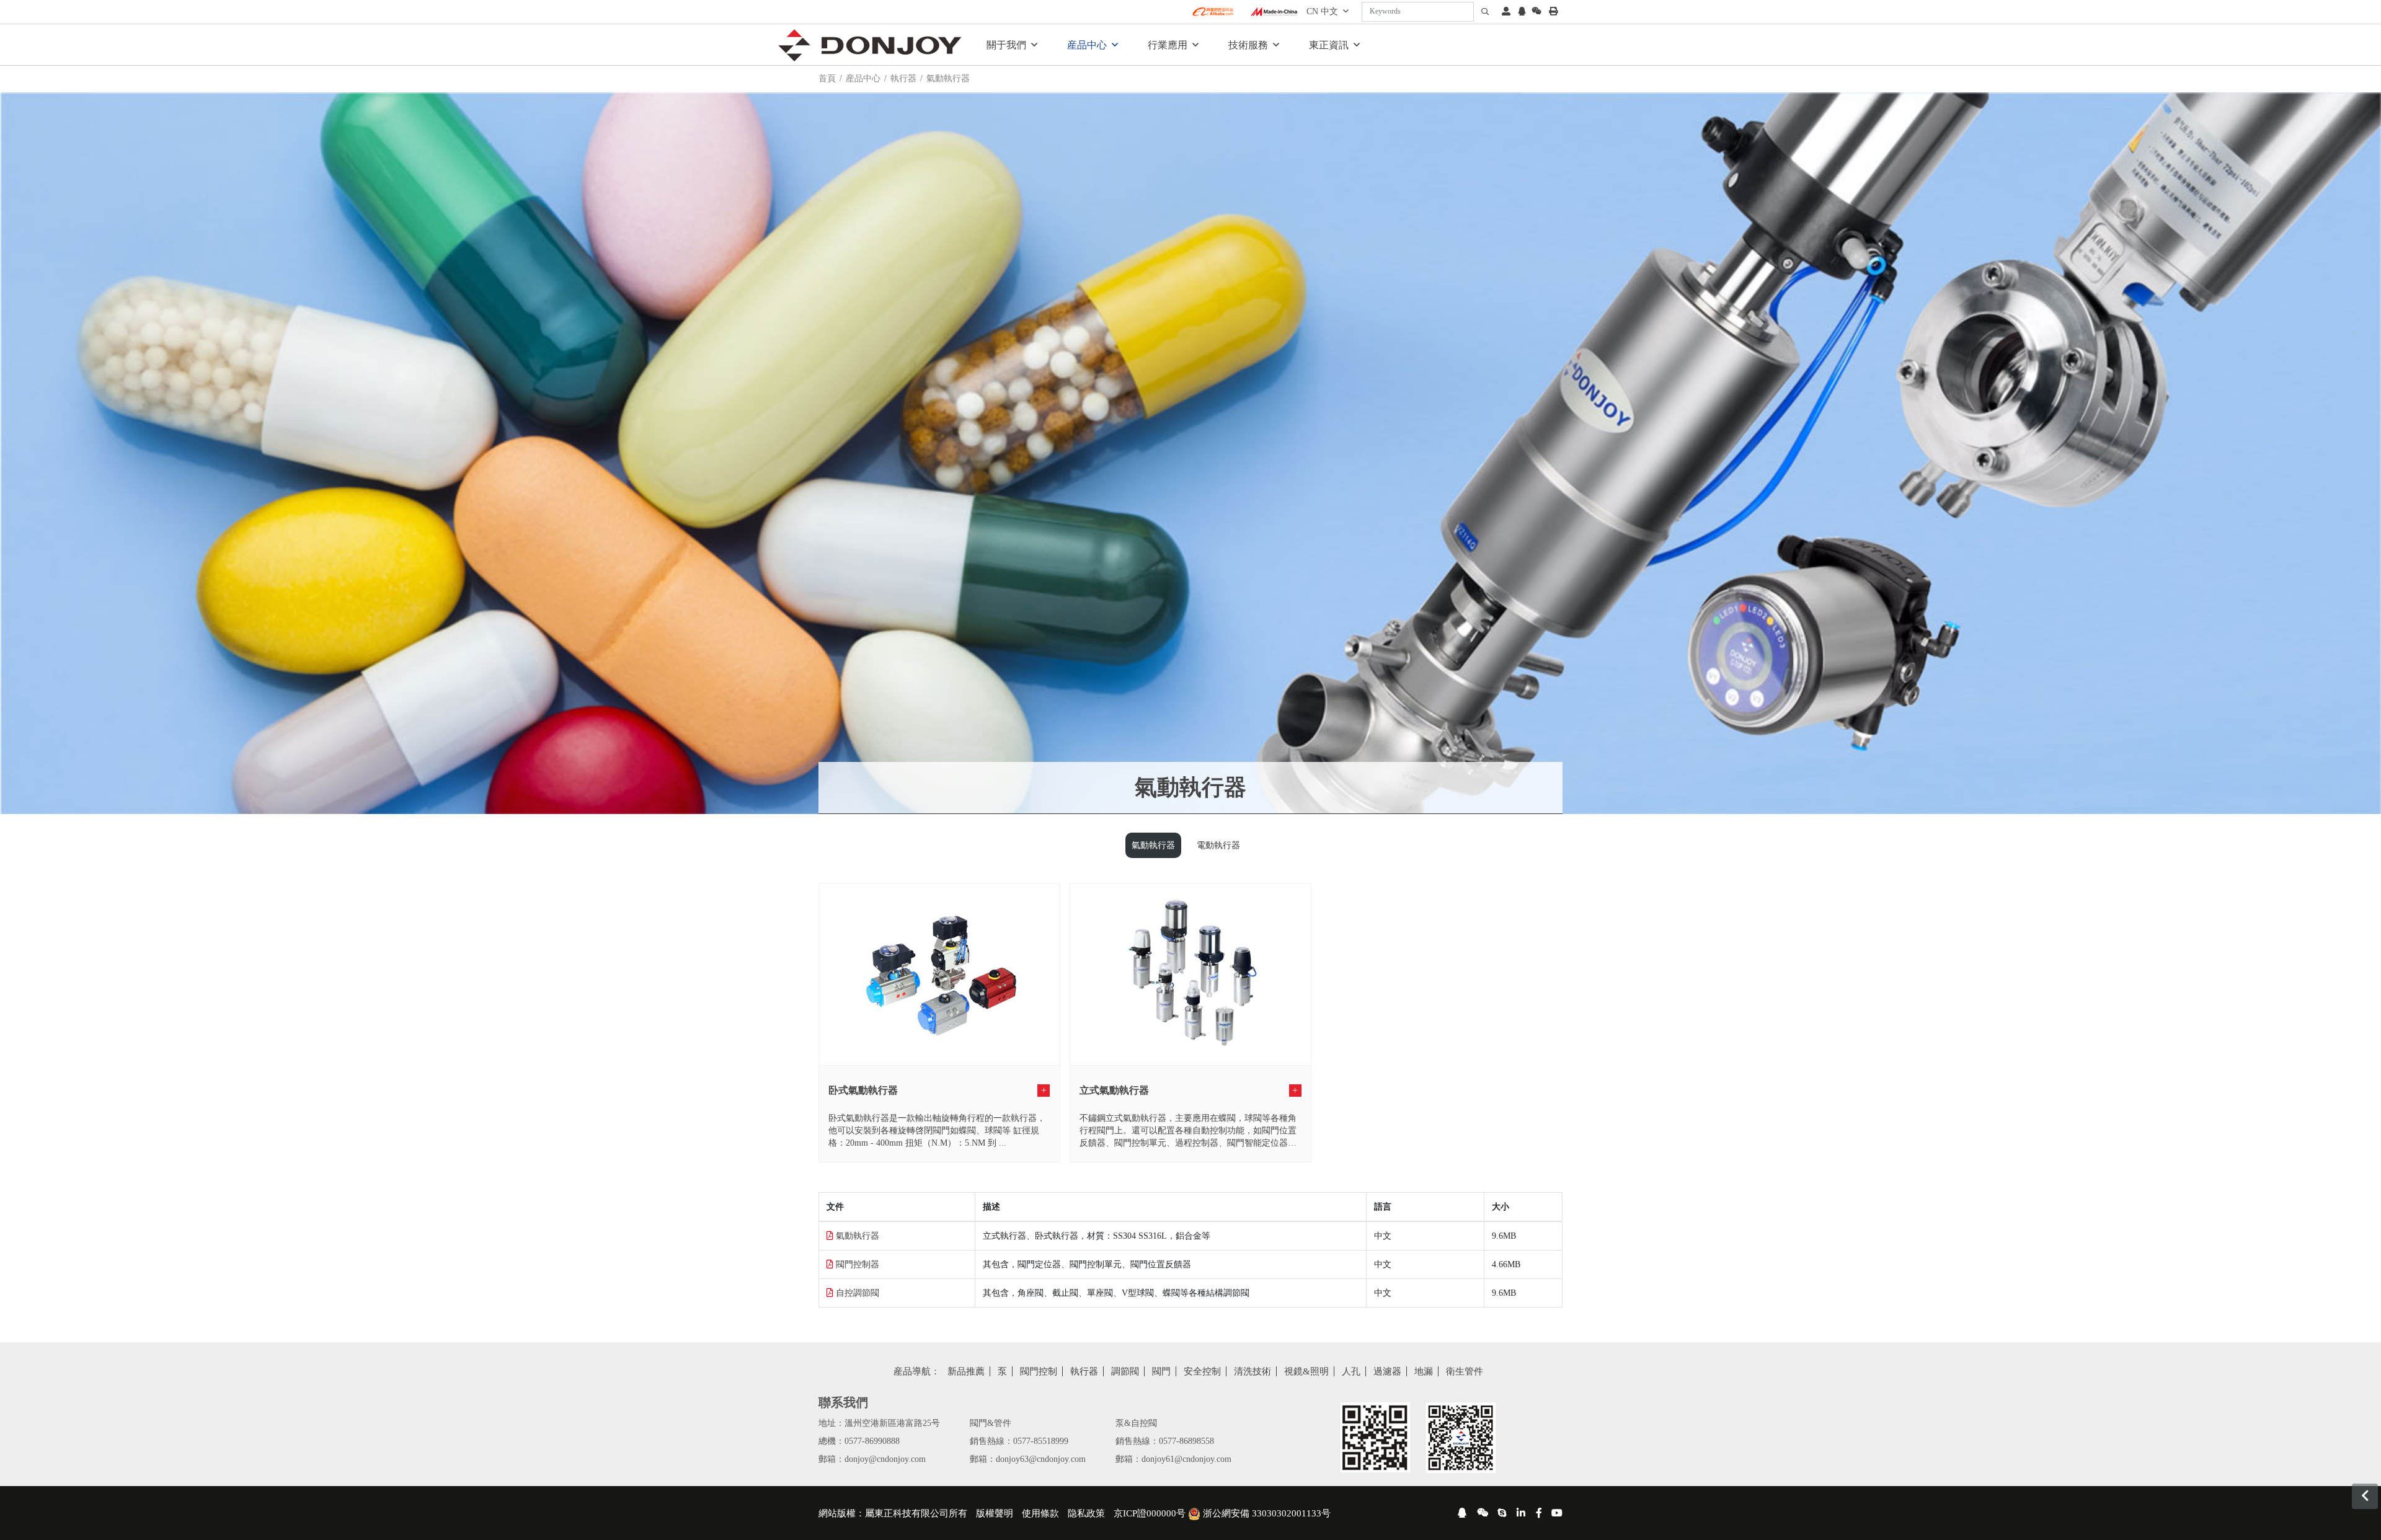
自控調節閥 (858, 1293)
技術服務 (1248, 45)
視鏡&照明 (1306, 1371)
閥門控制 (1039, 1371)
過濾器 (1387, 1371)
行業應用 (1168, 45)
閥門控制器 (858, 1264)
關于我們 (1006, 45)
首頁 (827, 78)
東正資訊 (1329, 45)
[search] (1485, 12)
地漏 (1424, 1371)
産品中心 (1087, 45)
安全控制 (1202, 1371)
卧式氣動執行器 (863, 1090)
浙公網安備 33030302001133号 (1266, 1513)
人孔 (1351, 1371)
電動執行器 (1218, 845)
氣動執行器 (1153, 845)
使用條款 (1040, 1513)
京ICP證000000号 (1150, 1513)
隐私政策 (1086, 1513)
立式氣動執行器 (1114, 1090)
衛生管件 (1465, 1371)
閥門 (1161, 1371)
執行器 (903, 78)
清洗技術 (1253, 1371)
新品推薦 (966, 1371)
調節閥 (1125, 1371)
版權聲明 (995, 1513)
